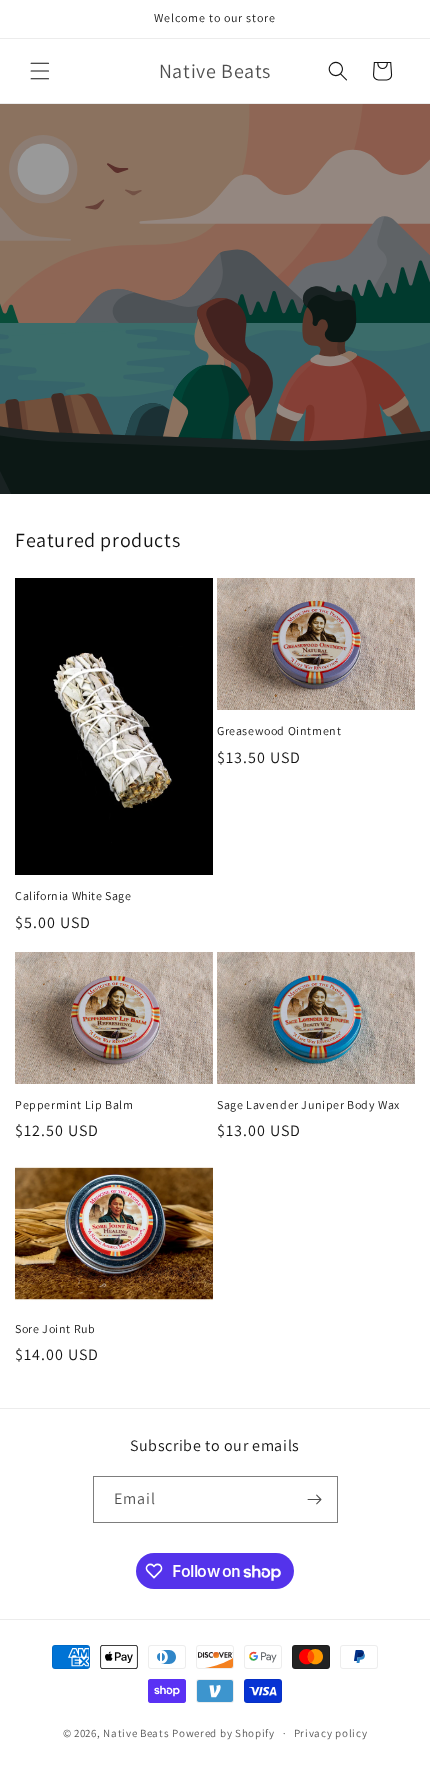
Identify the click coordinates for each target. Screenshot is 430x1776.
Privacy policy (331, 1733)
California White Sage (73, 895)
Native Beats (136, 1733)
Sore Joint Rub (55, 1328)
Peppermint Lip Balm (74, 1104)
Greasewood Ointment (279, 730)
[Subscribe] (315, 1499)
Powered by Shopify (223, 1733)
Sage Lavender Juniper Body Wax (308, 1104)
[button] (40, 71)
